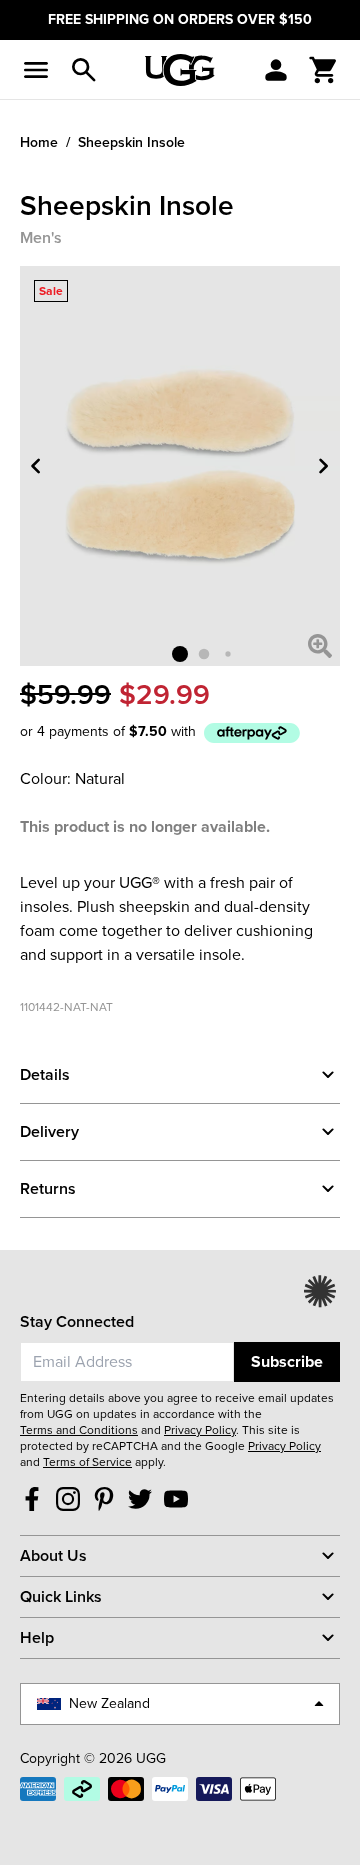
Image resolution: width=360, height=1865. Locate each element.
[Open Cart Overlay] (324, 70)
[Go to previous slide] (36, 466)
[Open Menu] (36, 70)
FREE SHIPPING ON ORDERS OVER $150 (180, 19)
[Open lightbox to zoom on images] (320, 646)
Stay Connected (77, 1321)
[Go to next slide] (324, 466)
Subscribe (287, 1361)
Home (39, 142)
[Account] (276, 70)
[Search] (84, 70)
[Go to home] (180, 70)
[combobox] (127, 1362)
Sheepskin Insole (131, 142)
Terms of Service (87, 1462)
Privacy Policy (200, 1430)
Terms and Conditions (79, 1430)
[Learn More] (252, 732)
